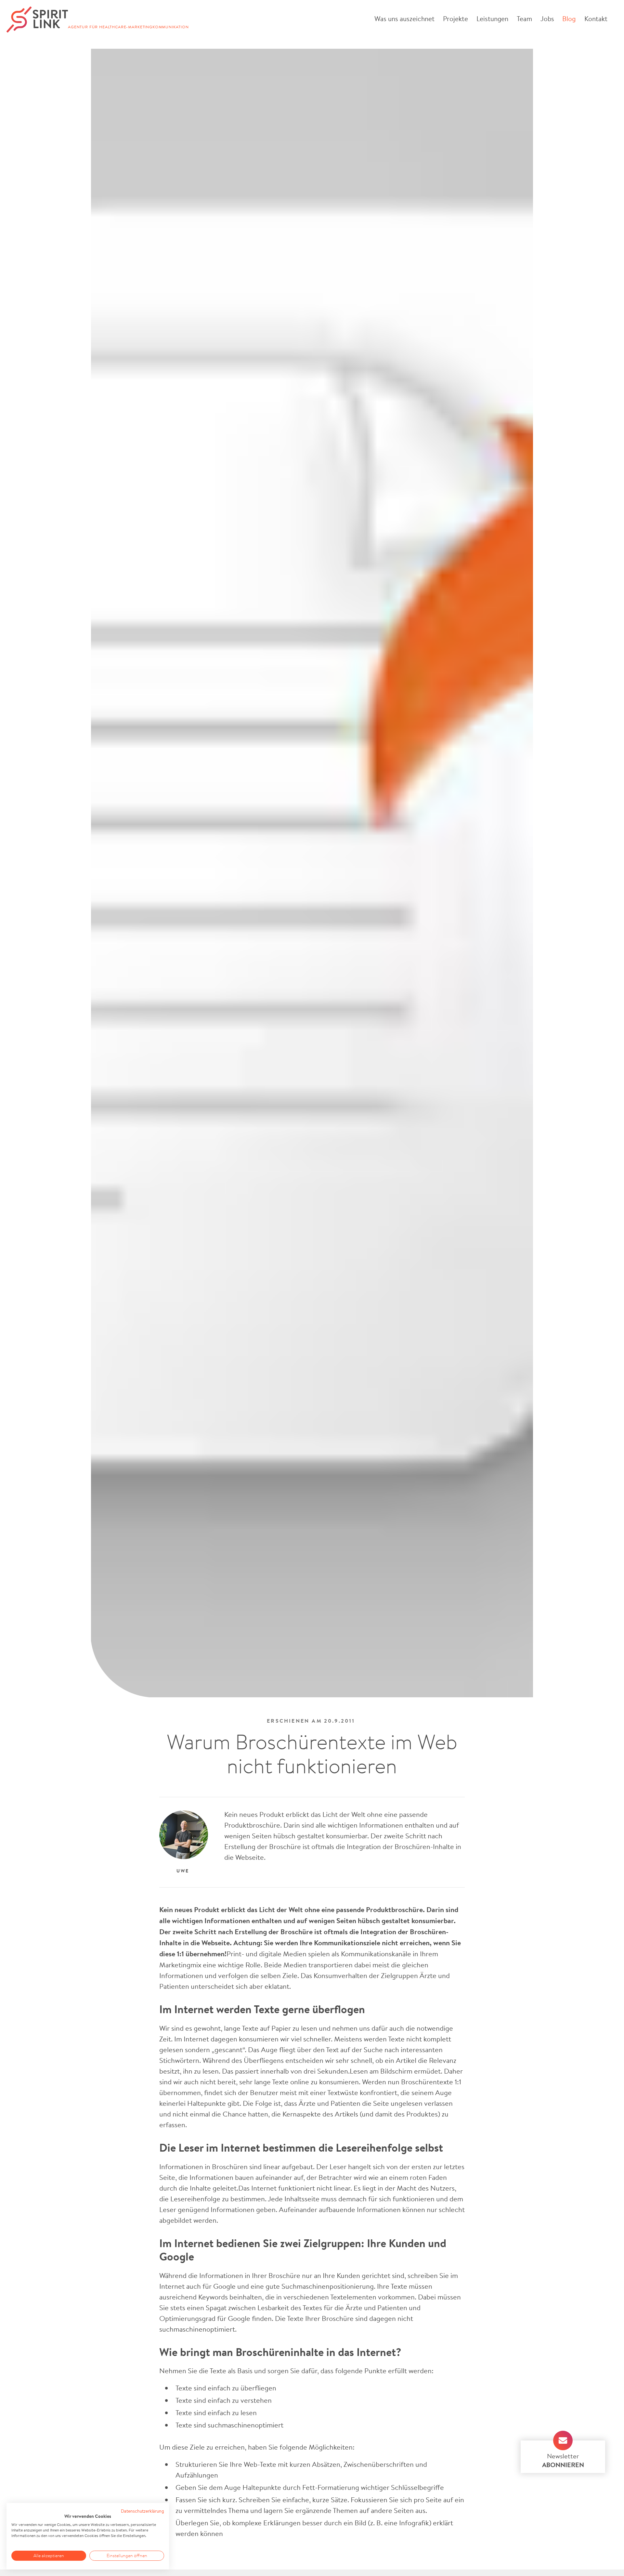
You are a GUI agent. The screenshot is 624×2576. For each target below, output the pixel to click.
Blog (569, 19)
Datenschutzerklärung (143, 2511)
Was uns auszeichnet (404, 19)
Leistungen (492, 19)
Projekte (455, 19)
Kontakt (596, 19)
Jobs (547, 19)
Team (524, 19)
